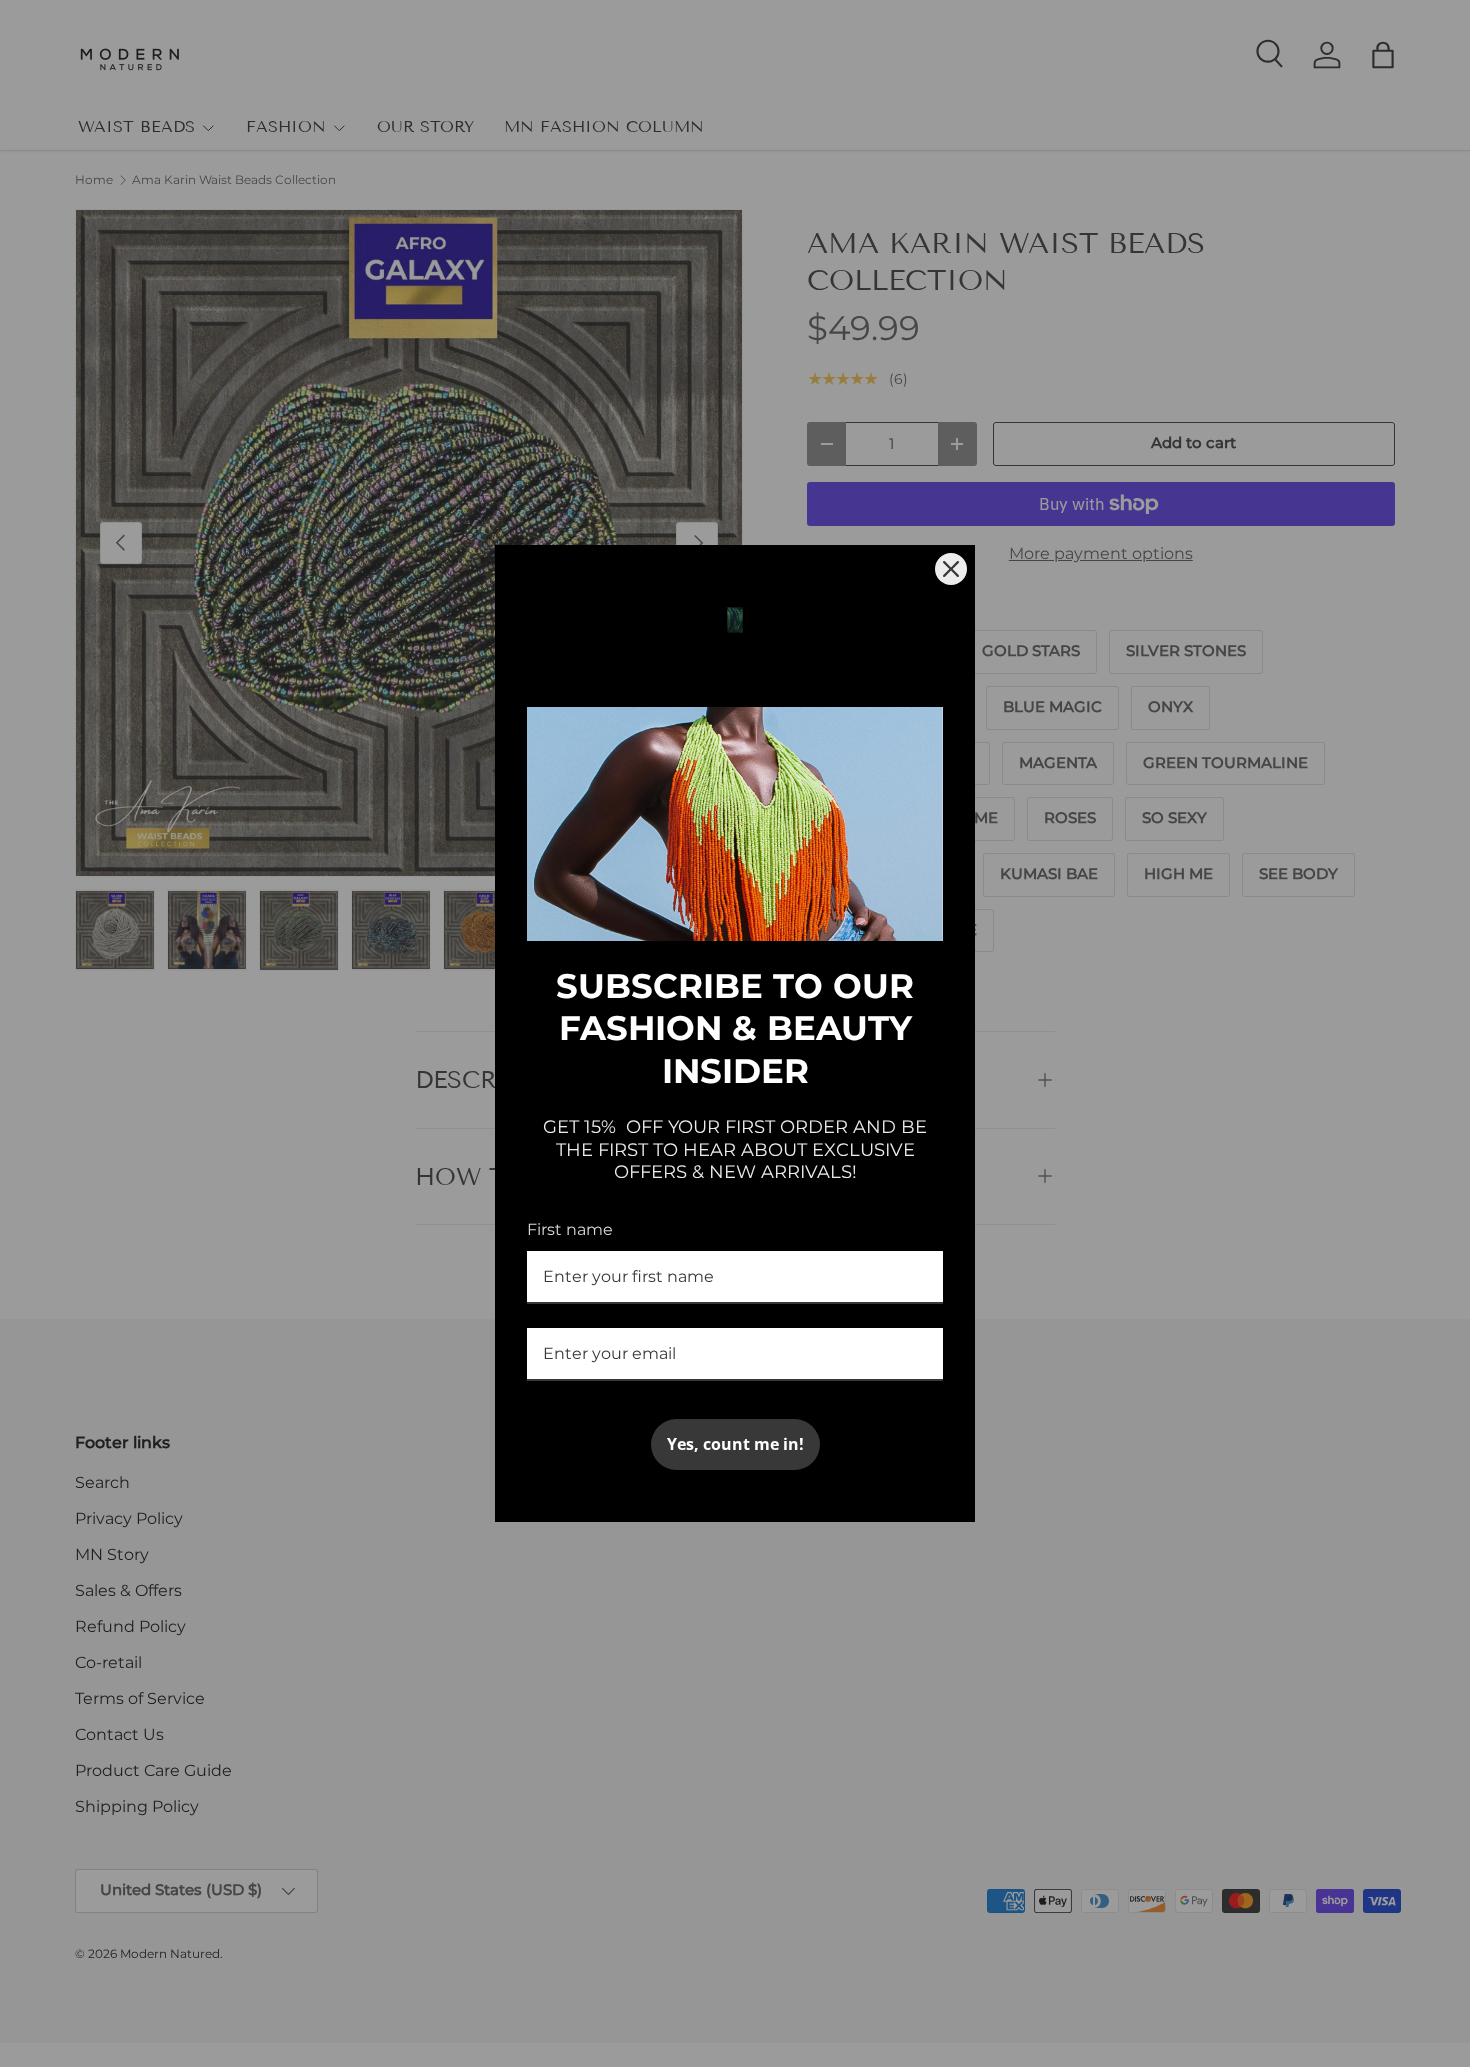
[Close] (951, 569)
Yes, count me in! (735, 1444)
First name (570, 1229)
